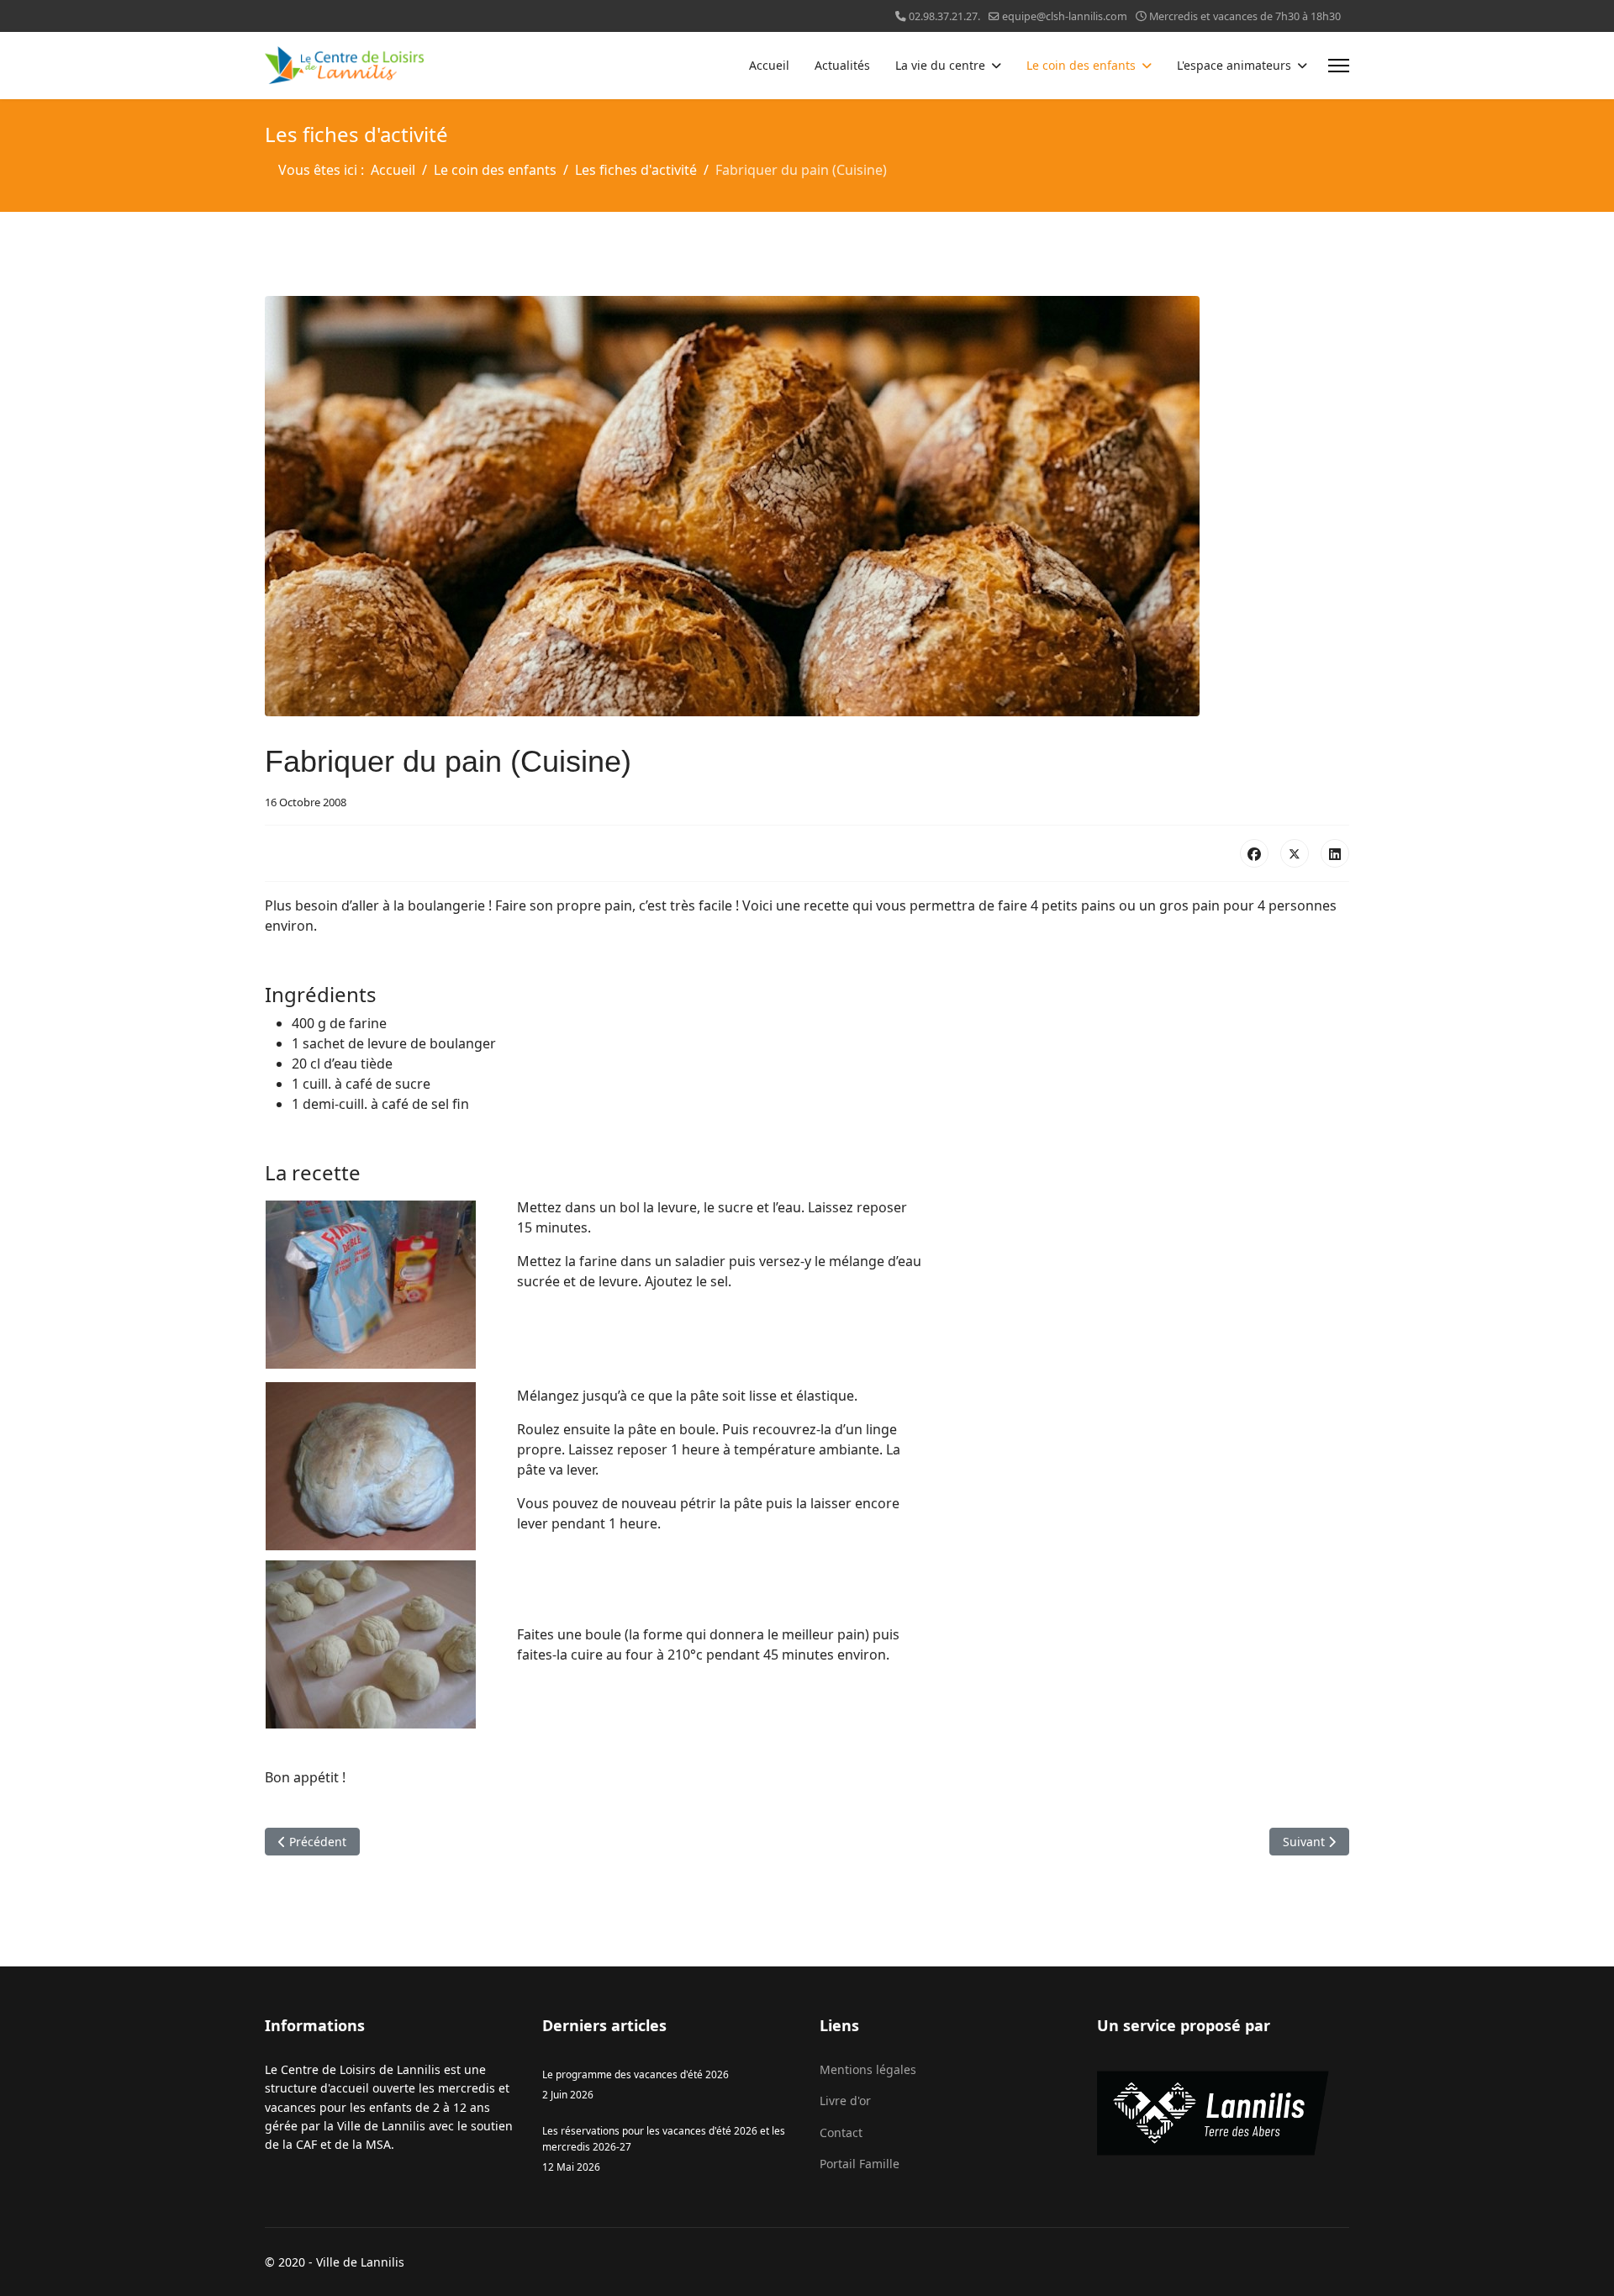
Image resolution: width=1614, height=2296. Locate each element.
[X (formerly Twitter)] (1295, 853)
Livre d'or (845, 2101)
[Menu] (1339, 66)
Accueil (769, 65)
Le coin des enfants (1081, 65)
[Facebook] (1254, 853)
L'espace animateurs (1234, 65)
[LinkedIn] (1335, 853)
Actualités (842, 65)
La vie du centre (940, 65)
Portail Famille (860, 2164)
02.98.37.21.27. (944, 16)
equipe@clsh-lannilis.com (1065, 16)
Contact (841, 2132)
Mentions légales (868, 2069)
